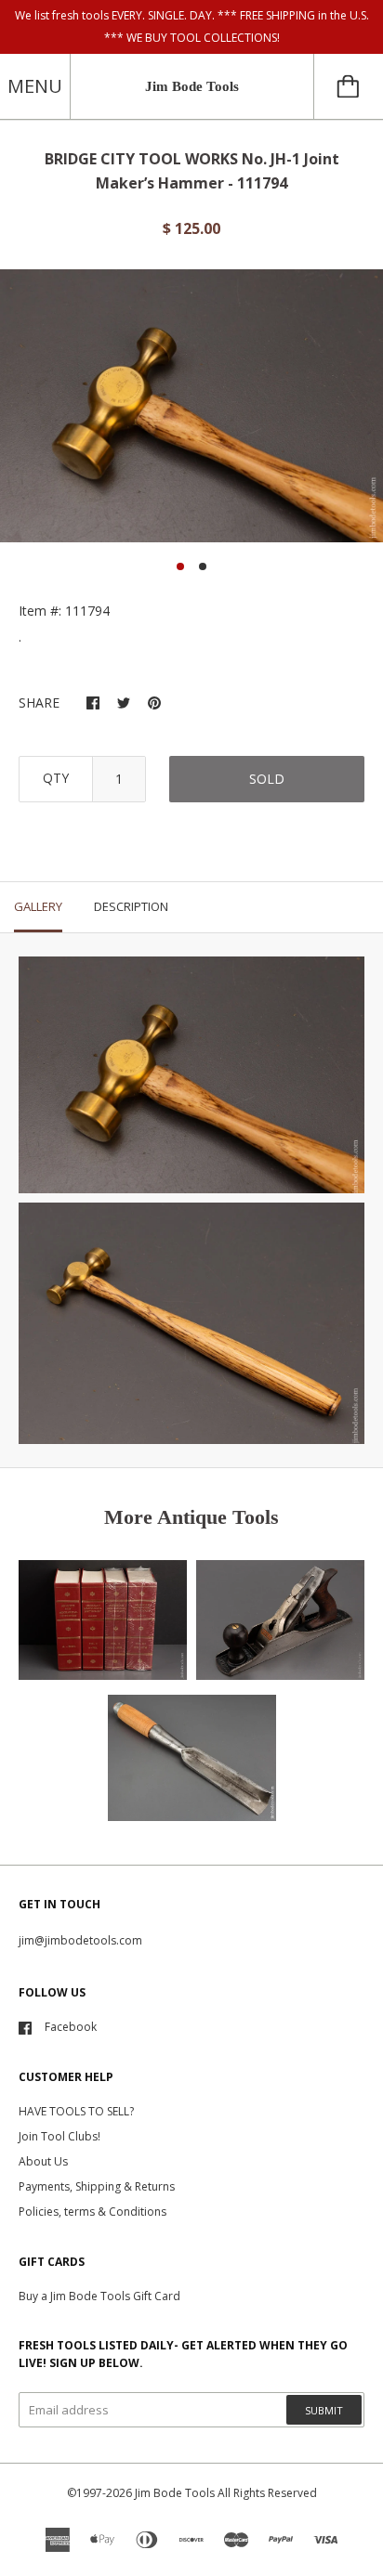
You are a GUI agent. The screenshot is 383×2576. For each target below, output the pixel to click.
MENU (35, 86)
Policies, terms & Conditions (92, 2212)
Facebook (71, 2027)
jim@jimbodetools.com (80, 1940)
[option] (191, 406)
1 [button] (180, 566)
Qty (56, 778)
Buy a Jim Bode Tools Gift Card (99, 2296)
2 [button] (203, 566)
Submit (324, 2410)
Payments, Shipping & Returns (97, 2186)
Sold (267, 779)
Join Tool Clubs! (59, 2136)
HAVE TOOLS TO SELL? (76, 2111)
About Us (43, 2161)
